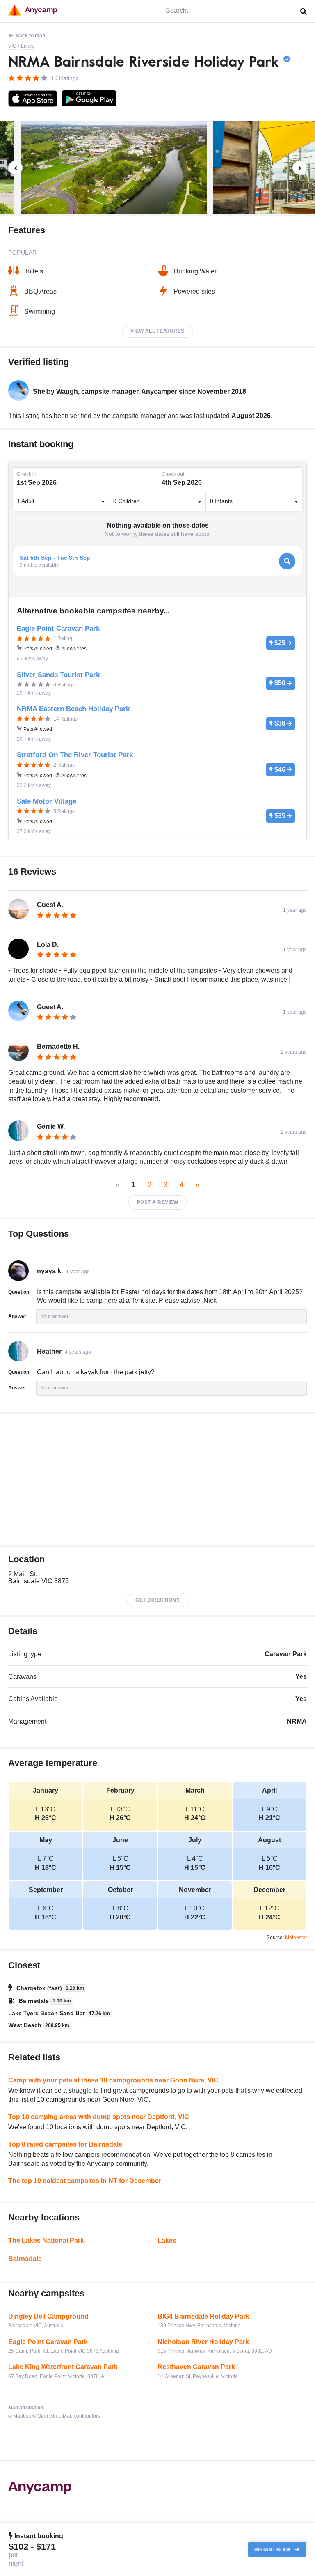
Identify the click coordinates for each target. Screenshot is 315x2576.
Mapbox (22, 2416)
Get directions (157, 1600)
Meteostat (296, 1938)
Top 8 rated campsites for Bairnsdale (65, 2144)
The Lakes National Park (46, 2240)
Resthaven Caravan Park (196, 2367)
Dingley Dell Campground (48, 2316)
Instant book (273, 2550)
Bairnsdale (25, 2259)
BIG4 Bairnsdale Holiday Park (203, 2316)
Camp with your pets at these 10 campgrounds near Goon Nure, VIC (113, 2080)
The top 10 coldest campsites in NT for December (85, 2181)
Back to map (30, 36)
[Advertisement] (157, 1479)
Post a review (158, 1202)
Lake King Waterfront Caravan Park (63, 2367)
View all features (157, 331)
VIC (12, 46)
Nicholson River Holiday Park (203, 2342)
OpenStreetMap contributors (69, 2416)
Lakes (28, 46)
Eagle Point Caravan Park (48, 2342)
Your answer (55, 1316)
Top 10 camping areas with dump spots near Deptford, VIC (99, 2117)
